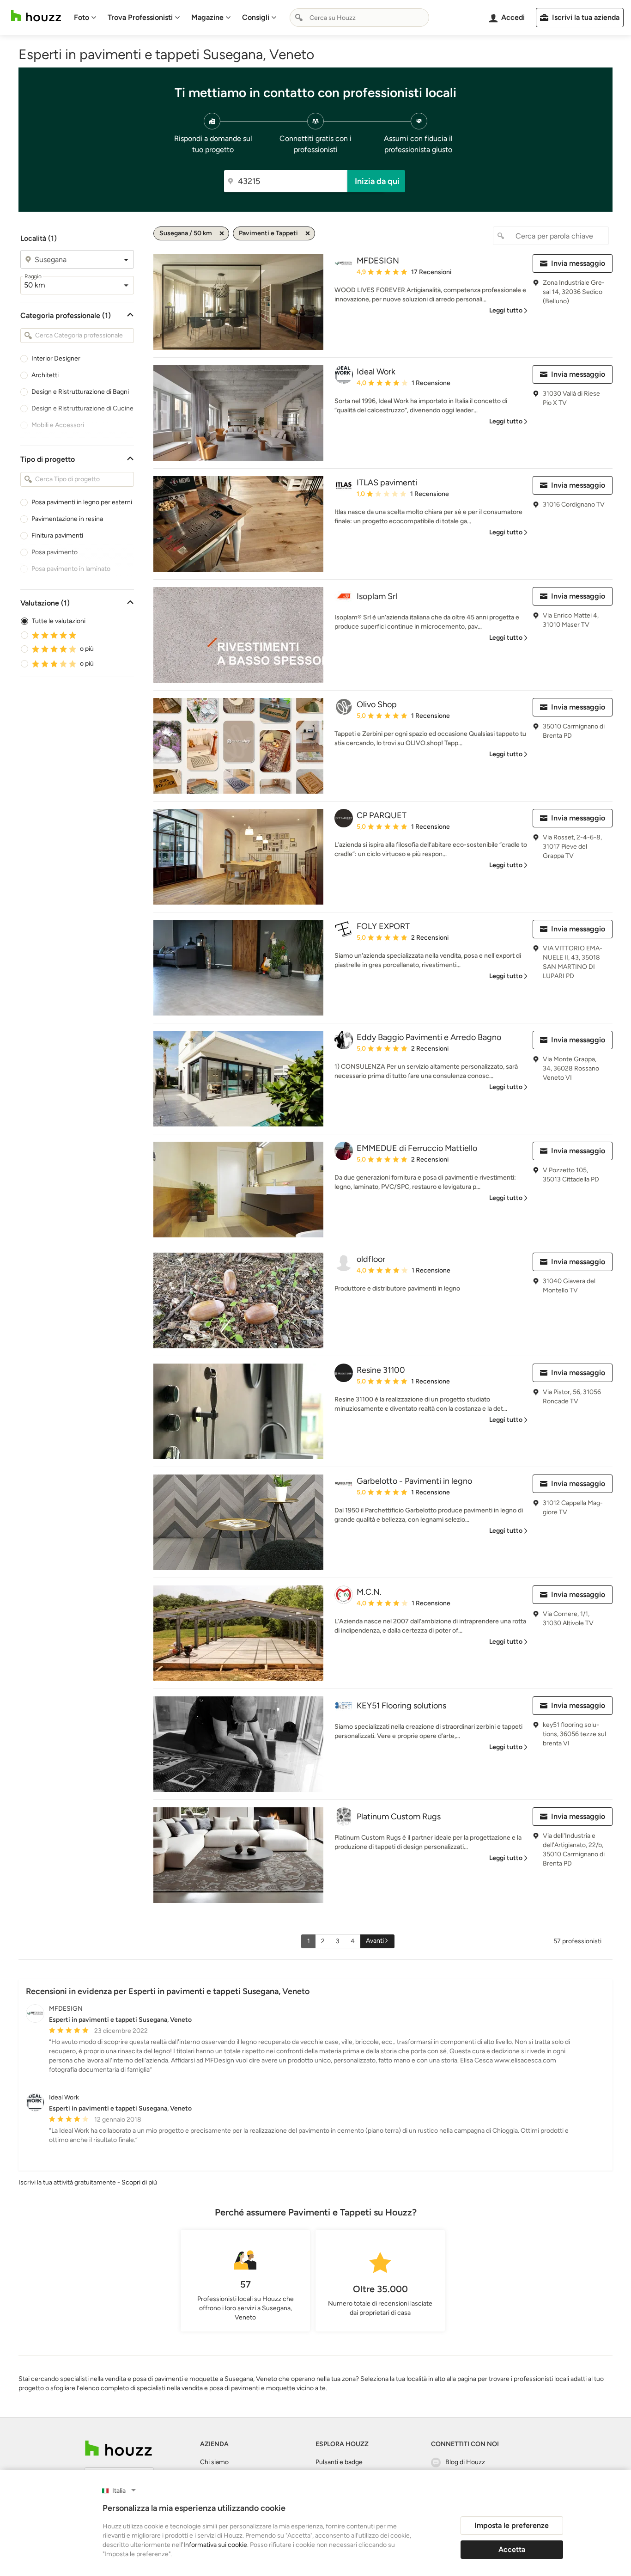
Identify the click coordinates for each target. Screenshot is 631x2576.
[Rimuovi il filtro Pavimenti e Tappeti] (308, 233)
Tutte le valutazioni (59, 621)
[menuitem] (85, 18)
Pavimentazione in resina (67, 519)
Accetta (512, 2549)
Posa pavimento (55, 552)
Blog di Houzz (465, 2462)
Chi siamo (214, 2462)
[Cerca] (299, 18)
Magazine (207, 17)
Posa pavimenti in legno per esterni (82, 502)
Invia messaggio (578, 263)
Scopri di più (139, 2182)
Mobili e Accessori (58, 425)
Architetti (45, 375)
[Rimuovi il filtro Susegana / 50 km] (222, 233)
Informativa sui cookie (215, 2545)
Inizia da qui (377, 181)
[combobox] (359, 18)
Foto (82, 17)
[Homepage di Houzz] (36, 16)
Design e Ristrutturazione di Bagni (80, 392)
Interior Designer (56, 358)
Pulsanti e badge (339, 2462)
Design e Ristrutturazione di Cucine (82, 408)
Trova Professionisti (140, 17)
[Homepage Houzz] (118, 2448)
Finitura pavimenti (57, 535)
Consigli (256, 17)
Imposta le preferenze (512, 2525)
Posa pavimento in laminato (71, 569)
